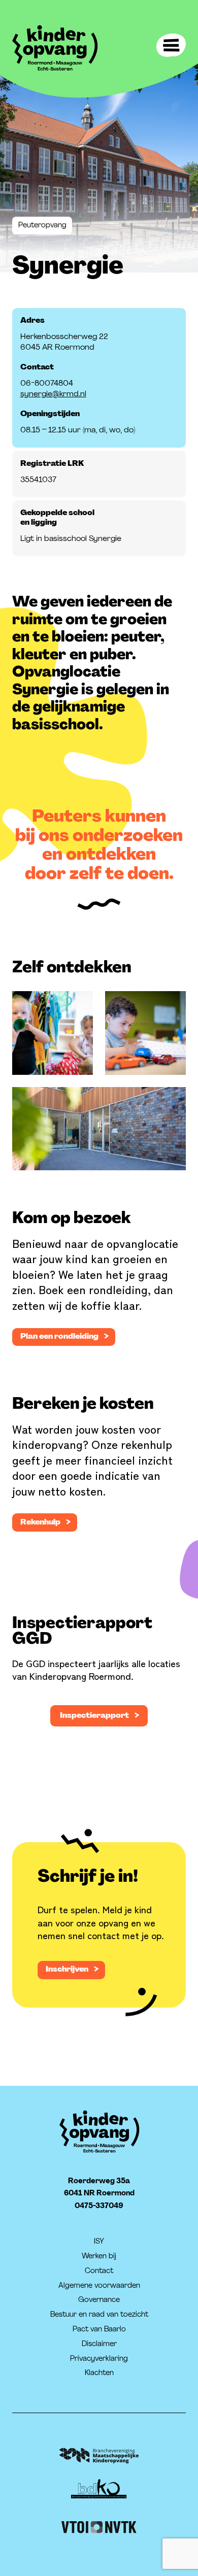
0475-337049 (99, 2205)
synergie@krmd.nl (53, 394)
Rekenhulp (40, 1522)
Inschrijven (67, 1969)
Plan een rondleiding (59, 1336)
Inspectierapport (94, 1715)
